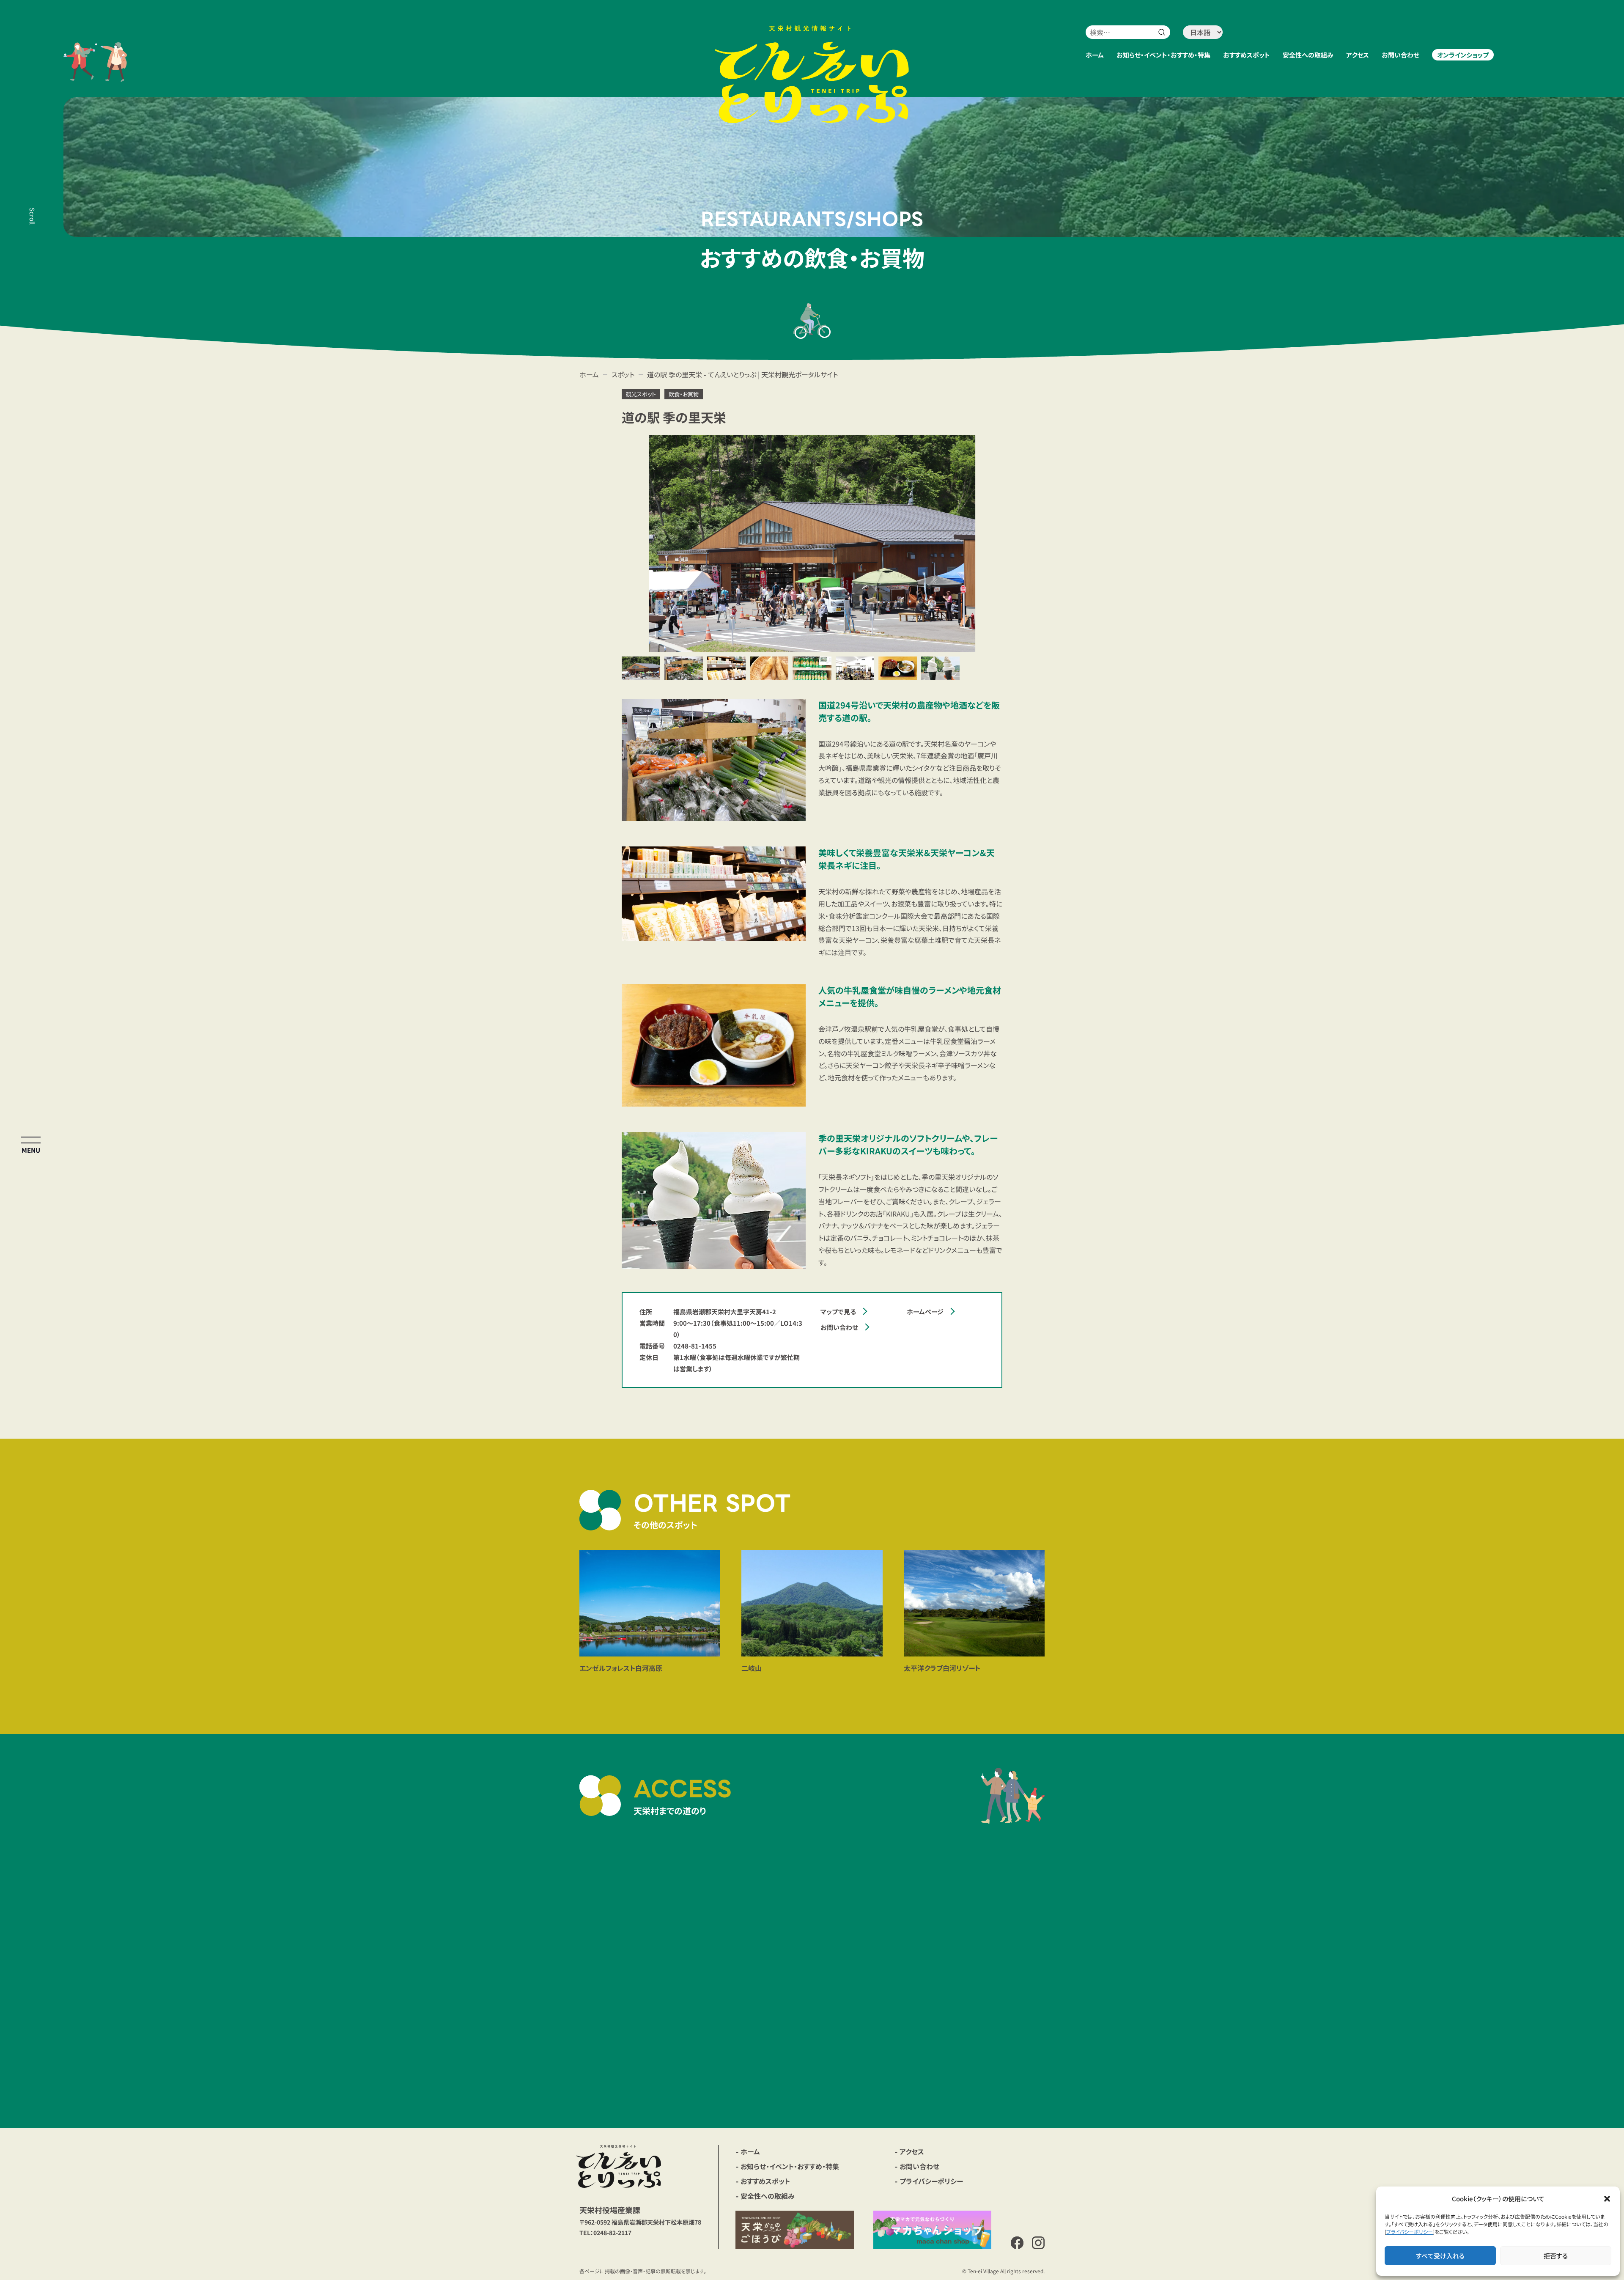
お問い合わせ (839, 1327)
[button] (1607, 2199)
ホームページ (925, 1312)
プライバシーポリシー (1410, 2232)
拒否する (1556, 2256)
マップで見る (838, 1312)
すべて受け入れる (1440, 2256)
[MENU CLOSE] (31, 1140)
